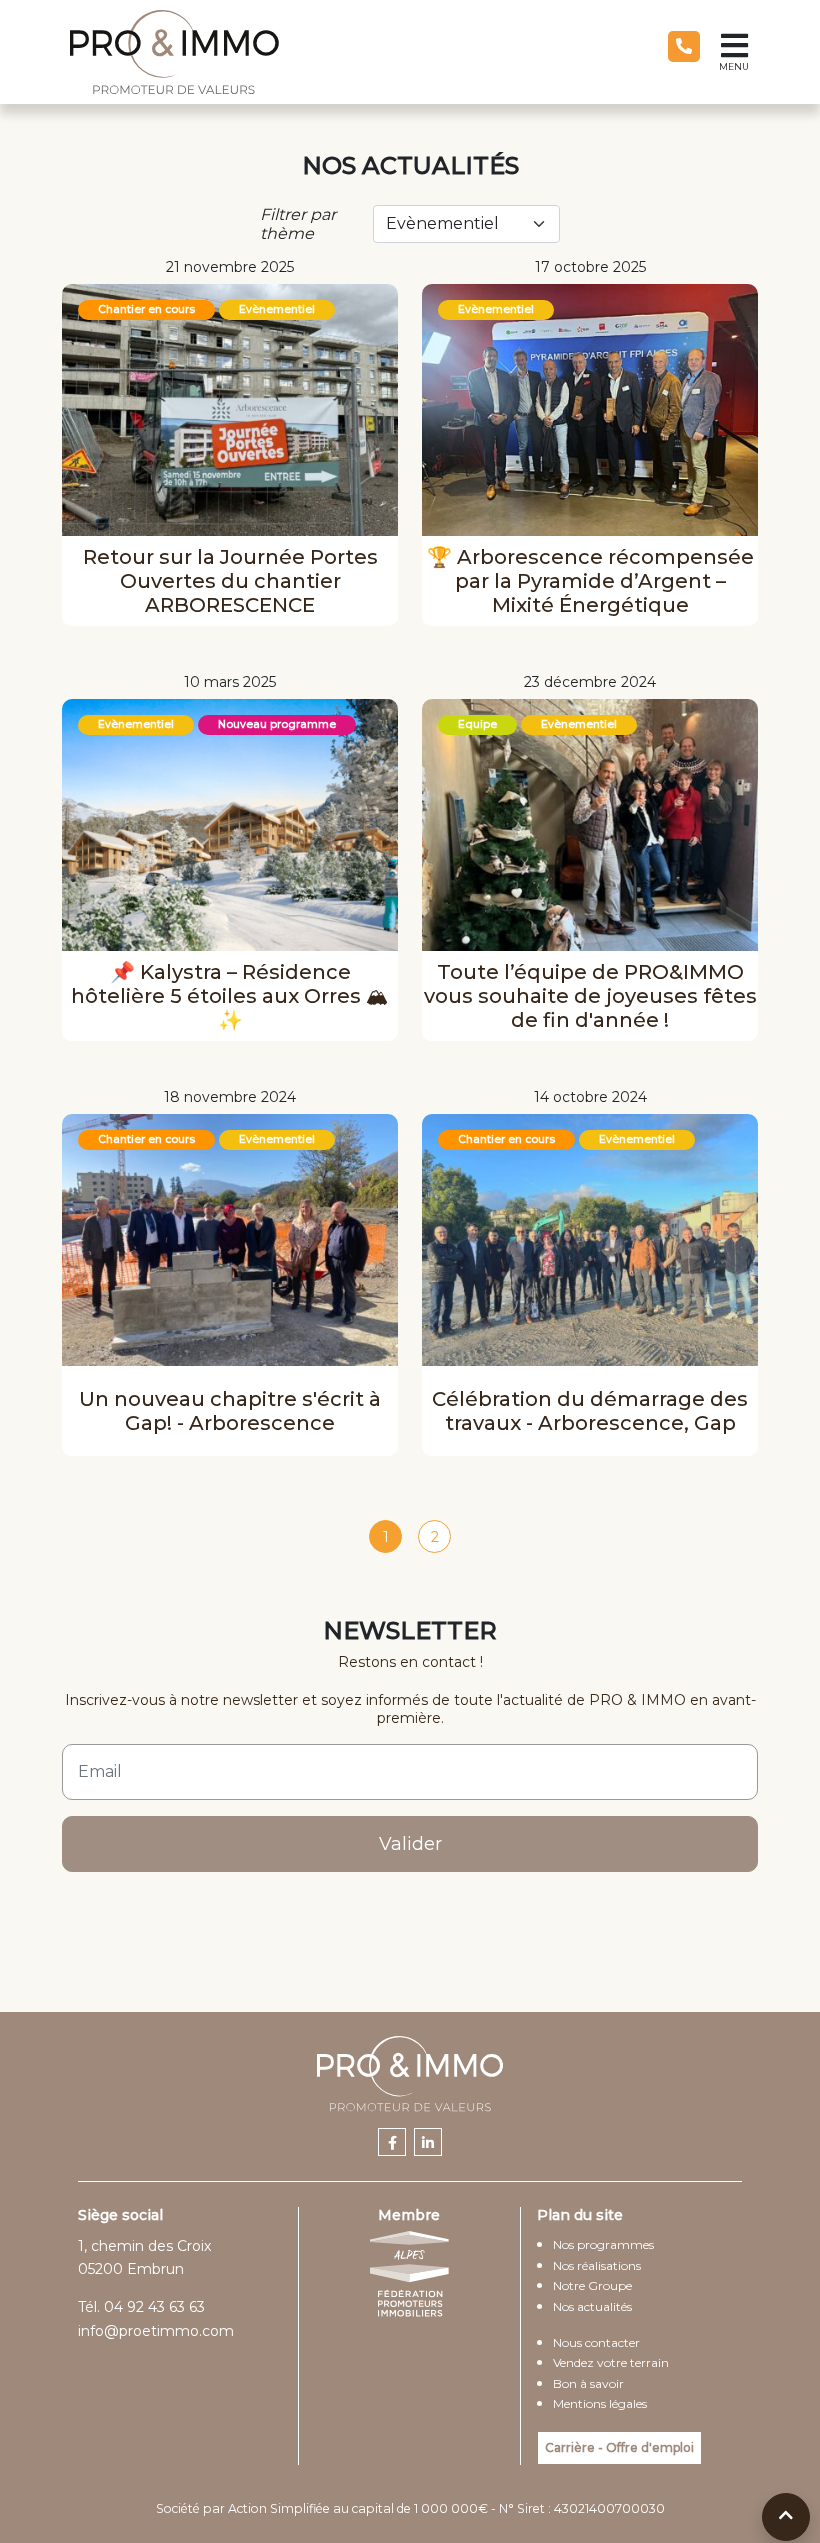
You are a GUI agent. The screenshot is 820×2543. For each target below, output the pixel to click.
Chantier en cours (146, 309)
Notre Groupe (592, 2285)
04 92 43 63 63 (154, 2307)
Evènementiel (277, 309)
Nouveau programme (277, 724)
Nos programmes (603, 2244)
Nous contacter (596, 2342)
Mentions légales (600, 2403)
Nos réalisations (597, 2265)
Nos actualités (592, 2306)
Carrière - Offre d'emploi (619, 2447)
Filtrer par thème (298, 224)
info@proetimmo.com (156, 2331)
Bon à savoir (588, 2383)
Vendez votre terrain (611, 2362)
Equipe (477, 724)
